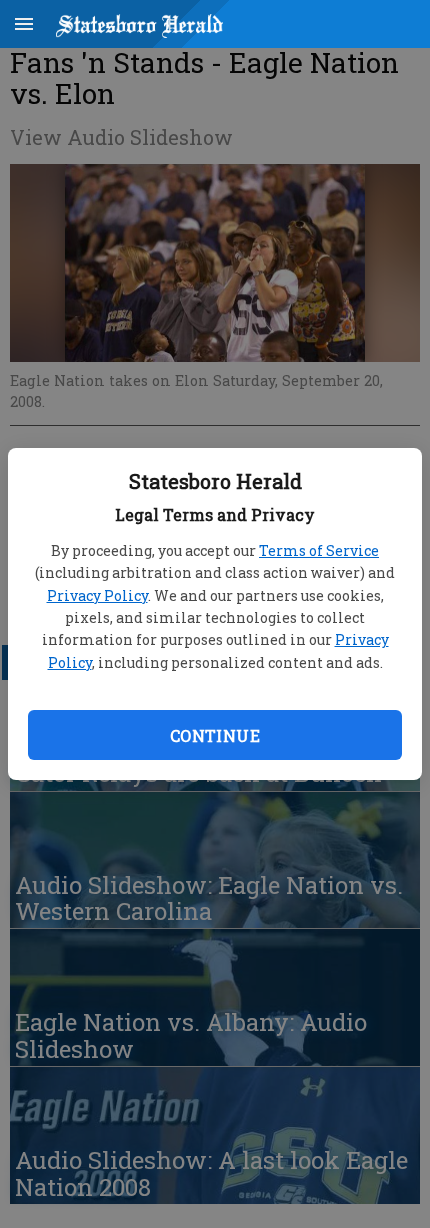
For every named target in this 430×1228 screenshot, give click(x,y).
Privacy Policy (97, 595)
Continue (215, 735)
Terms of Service (319, 550)
